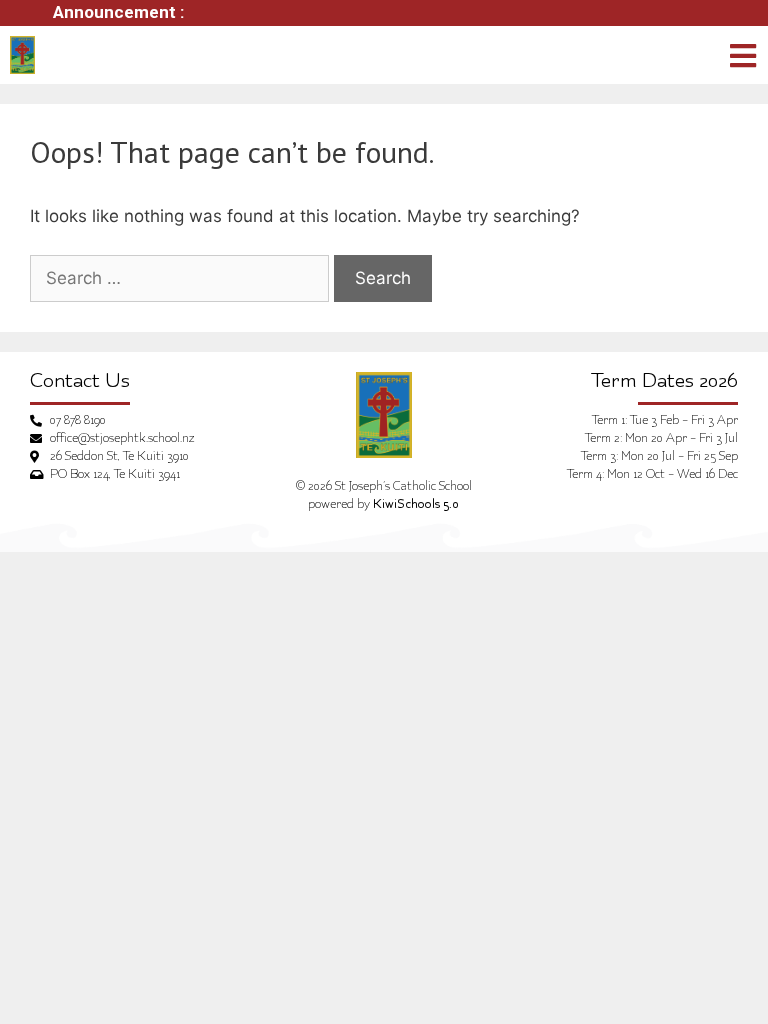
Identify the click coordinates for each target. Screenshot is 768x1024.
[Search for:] (179, 279)
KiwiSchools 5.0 (416, 505)
